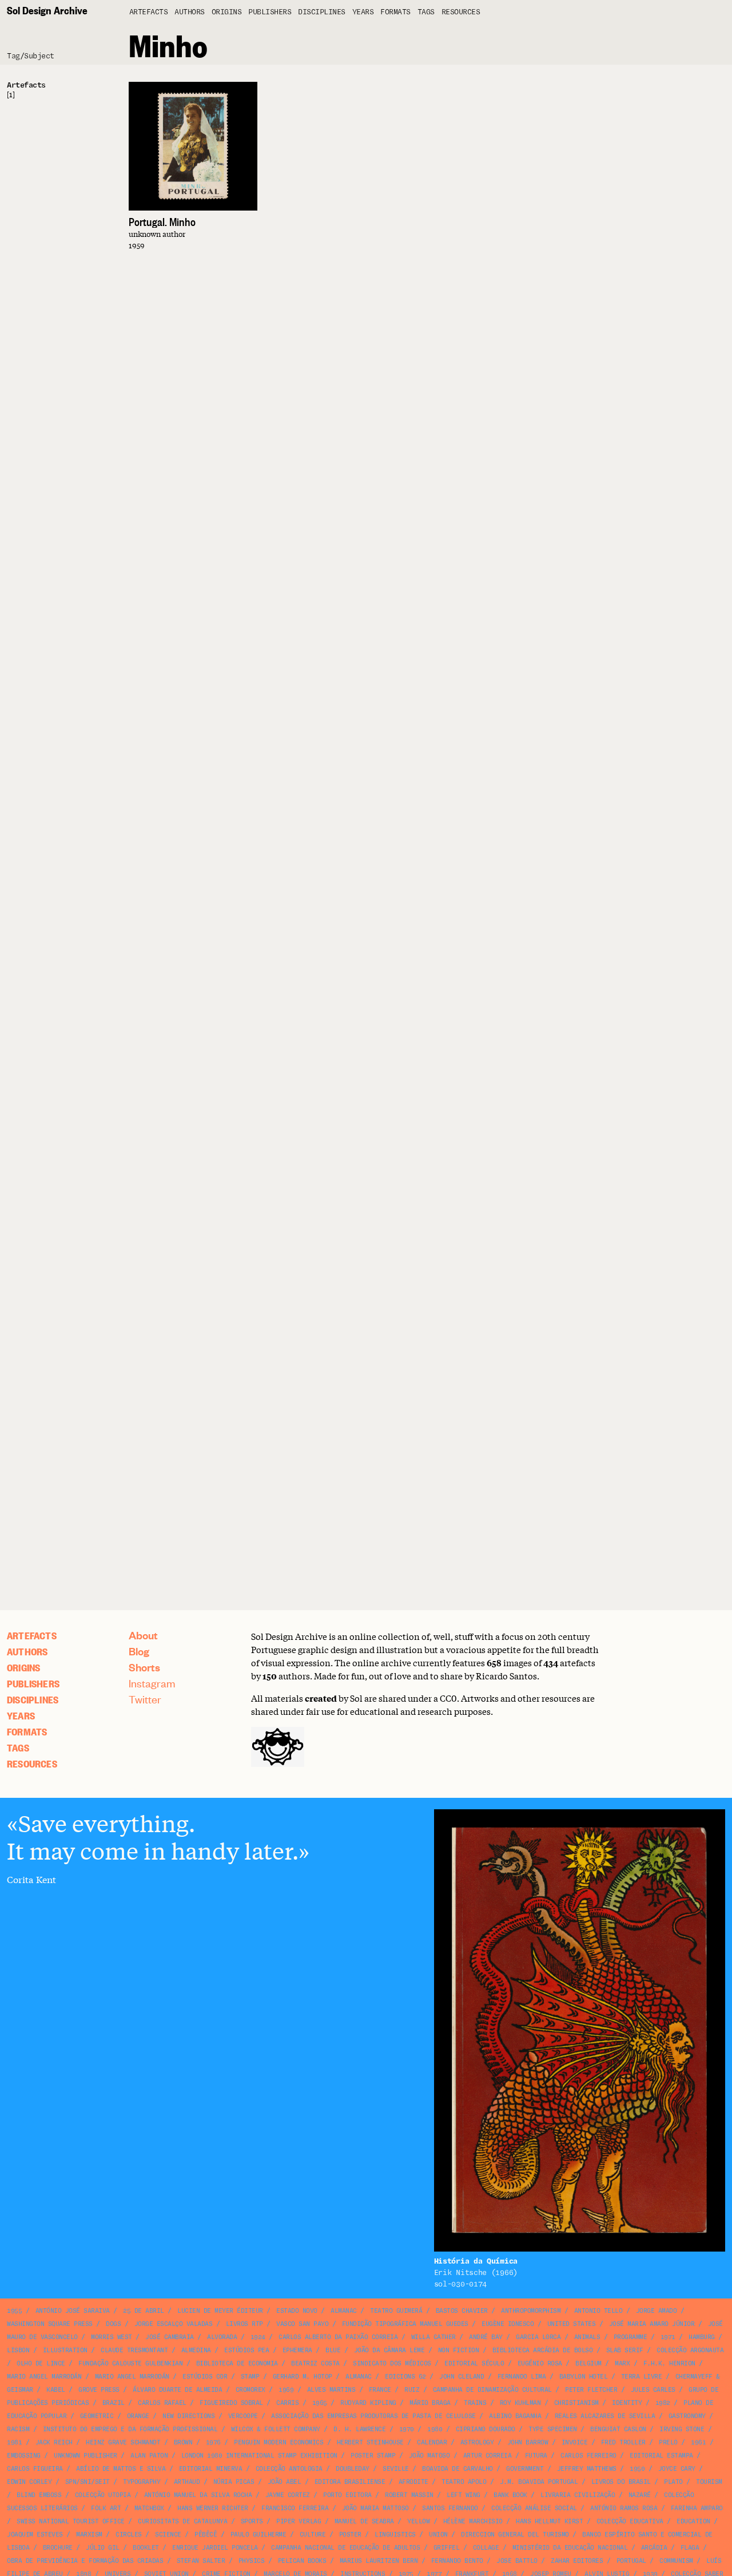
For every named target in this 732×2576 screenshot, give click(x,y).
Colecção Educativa (630, 2521)
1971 (668, 2337)
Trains (475, 2403)
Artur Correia (488, 2456)
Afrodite (413, 2482)
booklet (146, 2548)
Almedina (196, 2350)
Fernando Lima (522, 2377)
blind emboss (39, 2495)
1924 (258, 2337)
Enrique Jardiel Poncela (215, 2548)
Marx (622, 2363)
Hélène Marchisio (473, 2521)
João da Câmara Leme (389, 2350)
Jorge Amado (657, 2311)
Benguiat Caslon (618, 2429)
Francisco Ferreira (295, 2508)
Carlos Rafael (162, 2403)
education (693, 2521)
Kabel (56, 2390)
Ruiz (412, 2390)
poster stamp (373, 2456)
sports (252, 2521)
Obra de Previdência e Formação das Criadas (85, 2561)
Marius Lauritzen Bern (379, 2561)
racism (18, 2429)
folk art (106, 2508)
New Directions (188, 2416)
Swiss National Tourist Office (71, 2521)
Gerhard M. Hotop (303, 2377)
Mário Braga (430, 2403)
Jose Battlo (517, 2561)
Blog (139, 1651)
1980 (435, 2429)
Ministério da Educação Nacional (570, 2548)
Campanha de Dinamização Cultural (492, 2390)
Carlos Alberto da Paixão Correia (338, 2337)
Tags (426, 12)
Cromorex (250, 2390)
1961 (698, 2442)
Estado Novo (297, 2311)
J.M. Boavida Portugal (539, 2482)
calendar (432, 2442)
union (438, 2535)
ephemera (297, 2350)
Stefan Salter (201, 2561)
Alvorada (222, 2337)
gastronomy (687, 2416)
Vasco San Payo (302, 2324)
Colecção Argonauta (690, 2350)
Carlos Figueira (35, 2469)
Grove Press (99, 2390)
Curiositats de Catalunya (182, 2521)
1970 (407, 2429)
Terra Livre (642, 2377)
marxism (89, 2535)
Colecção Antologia (289, 2469)
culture (313, 2535)
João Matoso (429, 2456)
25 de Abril (144, 2311)
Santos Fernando (450, 2508)
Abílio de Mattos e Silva (121, 2469)
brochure (58, 2548)
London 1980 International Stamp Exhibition (259, 2456)
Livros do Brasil (621, 2482)
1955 (14, 2311)
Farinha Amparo (697, 2508)
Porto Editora (347, 2495)
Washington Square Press (50, 2324)
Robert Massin (409, 2495)
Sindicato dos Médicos (392, 2363)
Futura (536, 2456)
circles (129, 2535)
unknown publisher (85, 2456)
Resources (461, 12)
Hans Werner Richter (213, 2508)
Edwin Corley (29, 2482)
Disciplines (322, 12)
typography (142, 2482)
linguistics (395, 2535)
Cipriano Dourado (486, 2429)
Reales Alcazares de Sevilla (605, 2416)
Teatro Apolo (464, 2482)
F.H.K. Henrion (669, 2363)
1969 (286, 2390)
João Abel (285, 2482)
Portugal (631, 2561)
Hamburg (702, 2337)
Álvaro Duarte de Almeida (177, 2390)
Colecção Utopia (103, 2495)
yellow (418, 2521)
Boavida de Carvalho (457, 2469)
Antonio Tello (598, 2311)
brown (183, 2442)
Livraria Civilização (578, 2495)
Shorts (144, 1667)
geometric (97, 2416)
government (525, 2469)
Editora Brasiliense (350, 2482)
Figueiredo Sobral (231, 2403)
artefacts (149, 12)
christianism (576, 2403)
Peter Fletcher (591, 2390)
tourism (709, 2482)
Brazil (114, 2403)
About (143, 1635)
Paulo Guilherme (258, 2535)
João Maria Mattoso (375, 2508)
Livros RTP (244, 2324)
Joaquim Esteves (35, 2535)
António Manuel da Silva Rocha (198, 2495)
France (380, 2390)
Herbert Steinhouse (370, 2442)
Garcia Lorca (538, 2337)
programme (630, 2337)
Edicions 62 (405, 2377)
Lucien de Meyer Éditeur (220, 2311)
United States (572, 2324)
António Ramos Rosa (624, 2508)
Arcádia (654, 2548)
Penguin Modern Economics (279, 2442)
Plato (673, 2482)
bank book (510, 2495)
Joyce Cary (677, 2469)
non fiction (459, 2350)
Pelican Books (302, 2561)
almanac (344, 2311)
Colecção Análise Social (534, 2508)
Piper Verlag (299, 2521)
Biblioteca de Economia (237, 2363)
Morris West (112, 2337)
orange (138, 2416)
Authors (190, 12)
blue (333, 2350)
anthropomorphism (531, 2311)
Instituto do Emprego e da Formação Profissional (130, 2429)
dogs (113, 2324)
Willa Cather (433, 2337)
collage (486, 2548)
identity (627, 2403)
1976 (213, 2442)
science (168, 2535)
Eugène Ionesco (508, 2324)
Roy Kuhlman (520, 2403)
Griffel (447, 2548)
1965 (320, 2403)
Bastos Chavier (462, 2311)
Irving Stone (682, 2429)
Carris (287, 2403)
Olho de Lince (41, 2363)
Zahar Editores (577, 2561)
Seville (396, 2469)
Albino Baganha (515, 2416)
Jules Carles (653, 2390)
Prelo (668, 2442)
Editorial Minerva (211, 2469)
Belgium (588, 2363)
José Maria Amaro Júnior (652, 2324)
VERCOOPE (243, 2416)
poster (350, 2535)
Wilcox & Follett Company (276, 2429)
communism (676, 2561)
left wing (464, 2495)
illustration (65, 2350)
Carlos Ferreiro (588, 2456)
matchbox (149, 2508)
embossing (24, 2456)
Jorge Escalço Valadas (174, 2324)
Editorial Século (474, 2363)
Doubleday (353, 2469)
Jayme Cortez (288, 2495)
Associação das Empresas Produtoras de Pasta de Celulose (373, 2416)
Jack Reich (54, 2442)
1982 (663, 2403)
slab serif (625, 2350)
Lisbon (18, 2350)
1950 (637, 2469)
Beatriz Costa (315, 2363)
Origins (227, 12)
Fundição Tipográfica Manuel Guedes (405, 2324)
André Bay (486, 2337)
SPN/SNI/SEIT (87, 2482)
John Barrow (528, 2442)
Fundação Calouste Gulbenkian (130, 2363)
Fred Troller (623, 2442)
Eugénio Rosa (540, 2363)
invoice (575, 2442)
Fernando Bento (457, 2561)
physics (252, 2561)
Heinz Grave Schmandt (123, 2442)
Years (363, 12)
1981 (14, 2442)
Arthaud (187, 2482)
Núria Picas (234, 2482)
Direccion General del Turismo (515, 2535)
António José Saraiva (73, 2311)
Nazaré (640, 2495)
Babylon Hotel (584, 2377)
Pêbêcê (206, 2535)
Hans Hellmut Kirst (549, 2521)
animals (587, 2337)
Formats (395, 12)
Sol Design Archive (47, 10)
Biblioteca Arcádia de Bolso (543, 2350)
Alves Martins (331, 2390)
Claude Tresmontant (134, 2350)
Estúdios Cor (205, 2377)
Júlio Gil (103, 2548)
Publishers (270, 12)
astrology (477, 2442)
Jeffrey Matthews (587, 2469)
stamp (250, 2377)
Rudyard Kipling (368, 2403)
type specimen (553, 2429)
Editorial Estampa (661, 2456)
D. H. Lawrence (359, 2429)
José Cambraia (170, 2337)
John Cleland (462, 2377)
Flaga (690, 2548)
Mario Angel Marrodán (44, 2377)
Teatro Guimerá (396, 2311)
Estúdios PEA (246, 2350)
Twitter (145, 1699)
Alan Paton (149, 2456)
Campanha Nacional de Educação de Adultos (345, 2548)
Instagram (152, 1683)
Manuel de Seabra (364, 2521)
